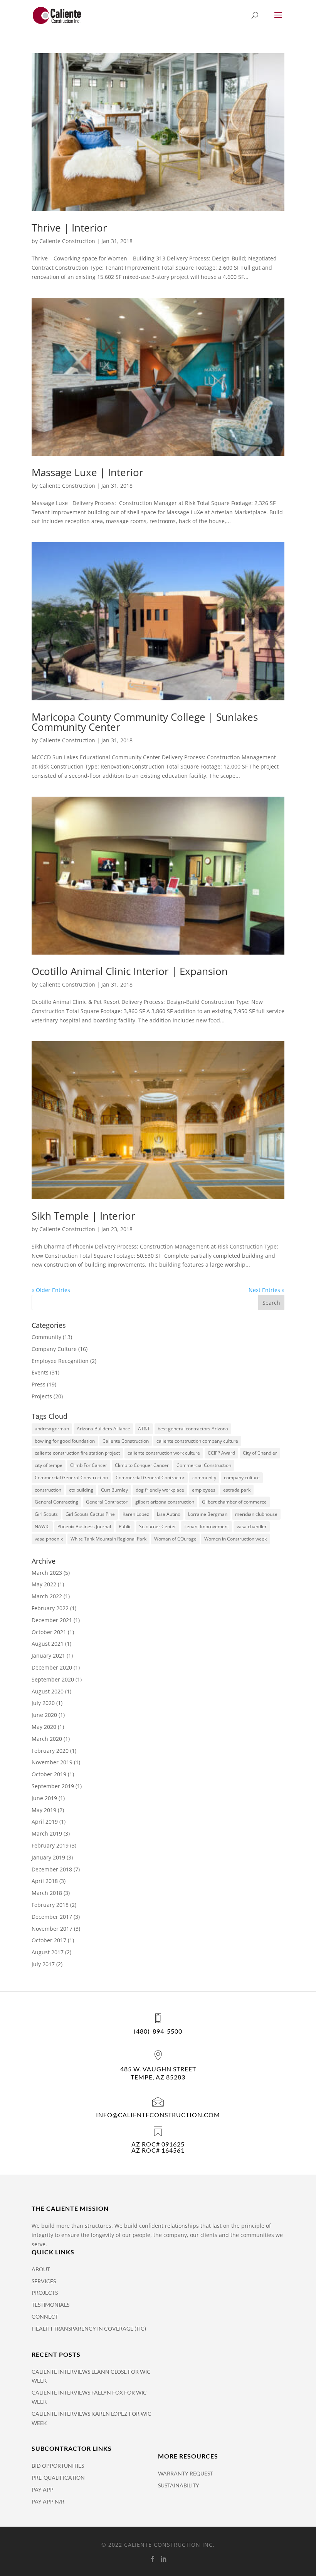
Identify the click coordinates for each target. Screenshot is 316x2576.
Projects (42, 1396)
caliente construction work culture (164, 1453)
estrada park (237, 1490)
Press (39, 1384)
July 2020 (43, 1703)
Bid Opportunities (58, 2466)
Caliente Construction (67, 241)
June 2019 (44, 1798)
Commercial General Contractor (150, 1478)
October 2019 (49, 1774)
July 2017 (43, 1964)
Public (125, 1526)
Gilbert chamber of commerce (234, 1502)
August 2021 (48, 1644)
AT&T (144, 1429)
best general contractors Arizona (193, 1429)
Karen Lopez (136, 1514)
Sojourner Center (158, 1526)
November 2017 (52, 1929)
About (41, 2269)
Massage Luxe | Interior (87, 472)
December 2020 (52, 1667)
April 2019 (45, 1822)
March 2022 (47, 1596)
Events (40, 1372)
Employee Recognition (60, 1361)
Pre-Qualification (58, 2478)
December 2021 (52, 1620)
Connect (45, 2317)
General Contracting (56, 1502)
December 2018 (52, 1869)
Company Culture (54, 1349)
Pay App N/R (48, 2501)
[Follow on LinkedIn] (163, 2559)
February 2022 (50, 1608)
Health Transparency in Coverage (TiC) (89, 2328)
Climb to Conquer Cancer (142, 1465)
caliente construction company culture (197, 1441)
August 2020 (48, 1691)
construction (48, 1490)
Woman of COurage (175, 1539)
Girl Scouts (46, 1514)
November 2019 (52, 1762)
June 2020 (44, 1715)
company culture (242, 1478)
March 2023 (47, 1573)
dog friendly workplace (160, 1490)
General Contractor (107, 1502)
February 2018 (50, 1905)
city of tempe (49, 1465)
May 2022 (44, 1584)
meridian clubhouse (256, 1514)
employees (204, 1490)
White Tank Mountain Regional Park (108, 1539)
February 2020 (50, 1751)
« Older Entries (51, 1290)
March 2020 (47, 1739)
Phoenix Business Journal (84, 1526)
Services (44, 2281)
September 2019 (53, 1786)
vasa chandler (252, 1526)
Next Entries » (266, 1290)
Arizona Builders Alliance (103, 1429)
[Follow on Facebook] (153, 2559)
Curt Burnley (114, 1490)
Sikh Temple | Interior (83, 1216)
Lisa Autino (169, 1514)
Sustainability (179, 2485)
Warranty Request (186, 2473)
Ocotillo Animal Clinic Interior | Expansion (130, 971)
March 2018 (47, 1893)
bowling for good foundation (65, 1441)
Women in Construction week (235, 1539)
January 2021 (48, 1656)
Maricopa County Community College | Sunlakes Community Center (145, 722)
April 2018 (45, 1881)
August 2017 (48, 1952)
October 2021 (49, 1632)
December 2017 (52, 1917)
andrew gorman (52, 1429)
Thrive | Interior (69, 228)
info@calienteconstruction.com (158, 2115)
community (204, 1478)
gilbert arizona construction (165, 1502)
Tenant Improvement (206, 1526)
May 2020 (44, 1727)
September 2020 (53, 1679)
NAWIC (42, 1526)
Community (46, 1337)
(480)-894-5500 (158, 2031)
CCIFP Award (221, 1453)
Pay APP (43, 2490)
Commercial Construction (204, 1465)
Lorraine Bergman (208, 1514)
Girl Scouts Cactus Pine (90, 1514)
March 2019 (47, 1833)
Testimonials (50, 2305)
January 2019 (48, 1857)
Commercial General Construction (71, 1478)
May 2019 (44, 1810)
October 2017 (49, 1940)
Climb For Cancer (89, 1465)
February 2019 (50, 1845)
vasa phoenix (49, 1539)
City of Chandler (260, 1453)
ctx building (81, 1490)
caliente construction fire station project (77, 1453)
